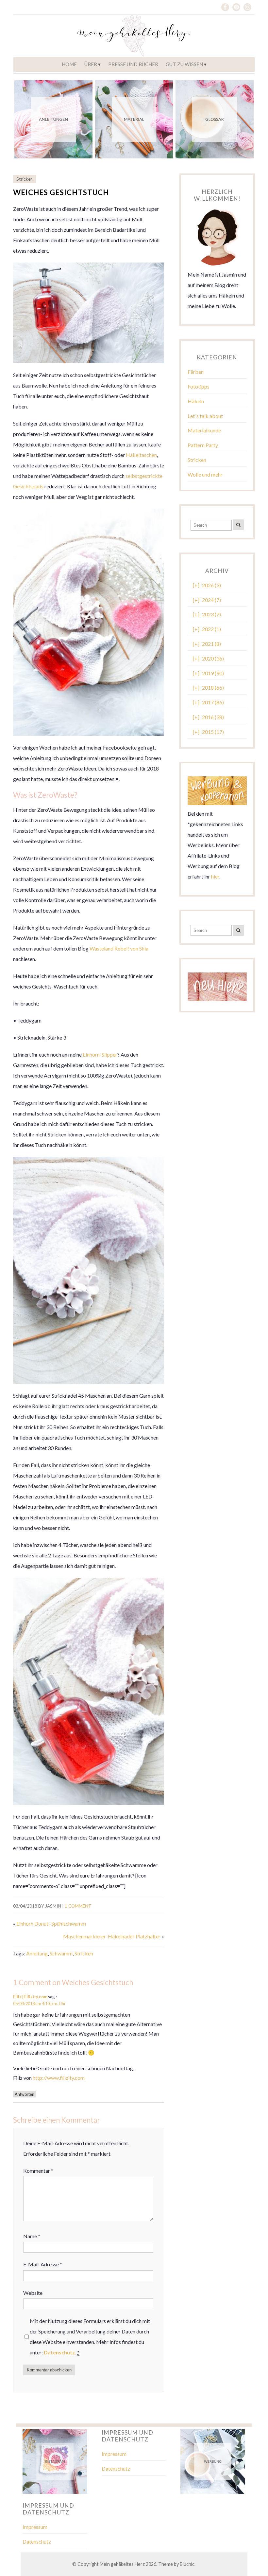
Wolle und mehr (205, 474)
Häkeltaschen (141, 455)
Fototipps (199, 386)
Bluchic (187, 2564)
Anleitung (37, 1953)
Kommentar (38, 2171)
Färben (196, 372)
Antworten (25, 2094)
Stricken (25, 179)
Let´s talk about (205, 416)
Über (91, 64)
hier (215, 876)
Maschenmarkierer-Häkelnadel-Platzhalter (112, 1936)
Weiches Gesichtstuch (61, 192)
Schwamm (61, 1953)
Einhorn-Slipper (100, 1054)
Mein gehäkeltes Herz (122, 2564)
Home (69, 64)
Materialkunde (204, 430)
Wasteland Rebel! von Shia (119, 948)
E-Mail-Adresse (43, 2264)
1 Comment (78, 1906)
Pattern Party (203, 445)
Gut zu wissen (184, 64)
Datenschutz (116, 2468)
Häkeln (196, 401)
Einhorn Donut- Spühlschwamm (51, 1923)
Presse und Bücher (133, 64)
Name (32, 2236)
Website (33, 2293)
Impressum (114, 2454)
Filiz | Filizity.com (30, 1997)
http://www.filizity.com (59, 2078)
